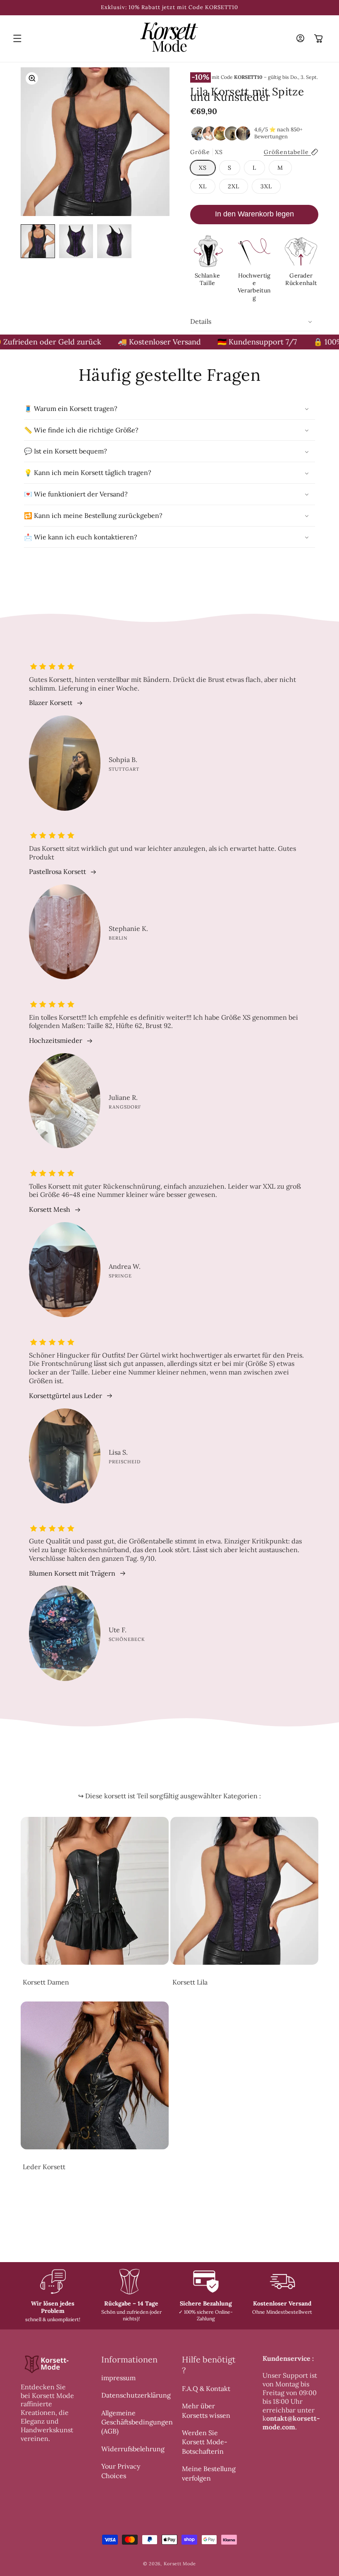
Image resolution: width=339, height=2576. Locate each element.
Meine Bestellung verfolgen (209, 2473)
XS (203, 168)
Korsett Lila (190, 1982)
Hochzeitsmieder (56, 1040)
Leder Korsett (44, 2167)
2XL (234, 186)
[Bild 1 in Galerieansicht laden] (38, 241)
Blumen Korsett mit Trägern (72, 1573)
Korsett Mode (180, 2564)
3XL (266, 186)
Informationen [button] (129, 2359)
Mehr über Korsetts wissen (206, 2410)
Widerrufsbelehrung (133, 2449)
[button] (17, 38)
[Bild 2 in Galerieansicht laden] (76, 241)
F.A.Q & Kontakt (206, 2388)
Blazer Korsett (51, 703)
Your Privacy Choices (121, 2471)
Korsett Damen (46, 1982)
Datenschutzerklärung (136, 2395)
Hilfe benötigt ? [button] (209, 2365)
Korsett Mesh (50, 1209)
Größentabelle (287, 152)
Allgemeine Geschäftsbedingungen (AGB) (137, 2422)
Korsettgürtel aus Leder (66, 1396)
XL (203, 186)
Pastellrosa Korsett (57, 871)
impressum (118, 2378)
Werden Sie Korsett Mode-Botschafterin (205, 2442)
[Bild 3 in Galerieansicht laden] (114, 241)
